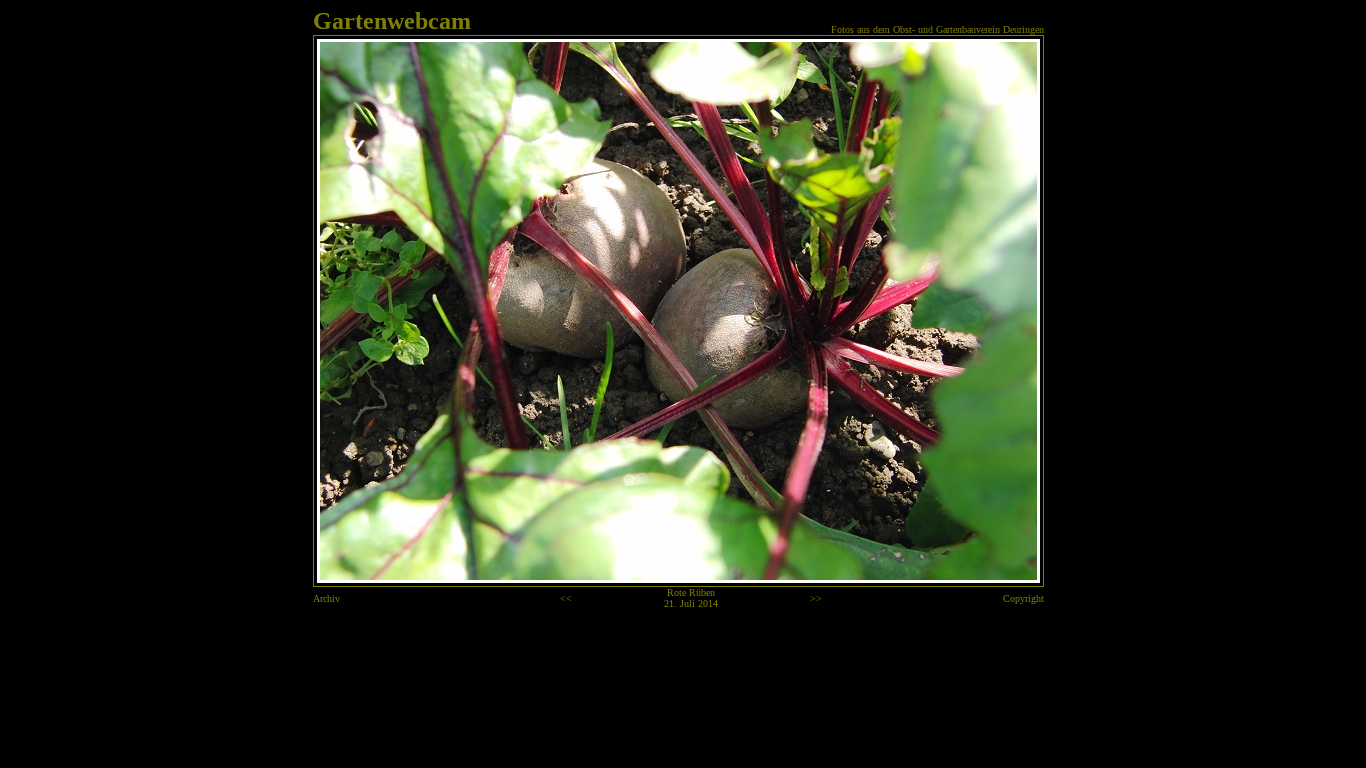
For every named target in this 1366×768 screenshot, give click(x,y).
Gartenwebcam (392, 21)
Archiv (326, 598)
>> (816, 598)
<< (566, 598)
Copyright (1023, 598)
